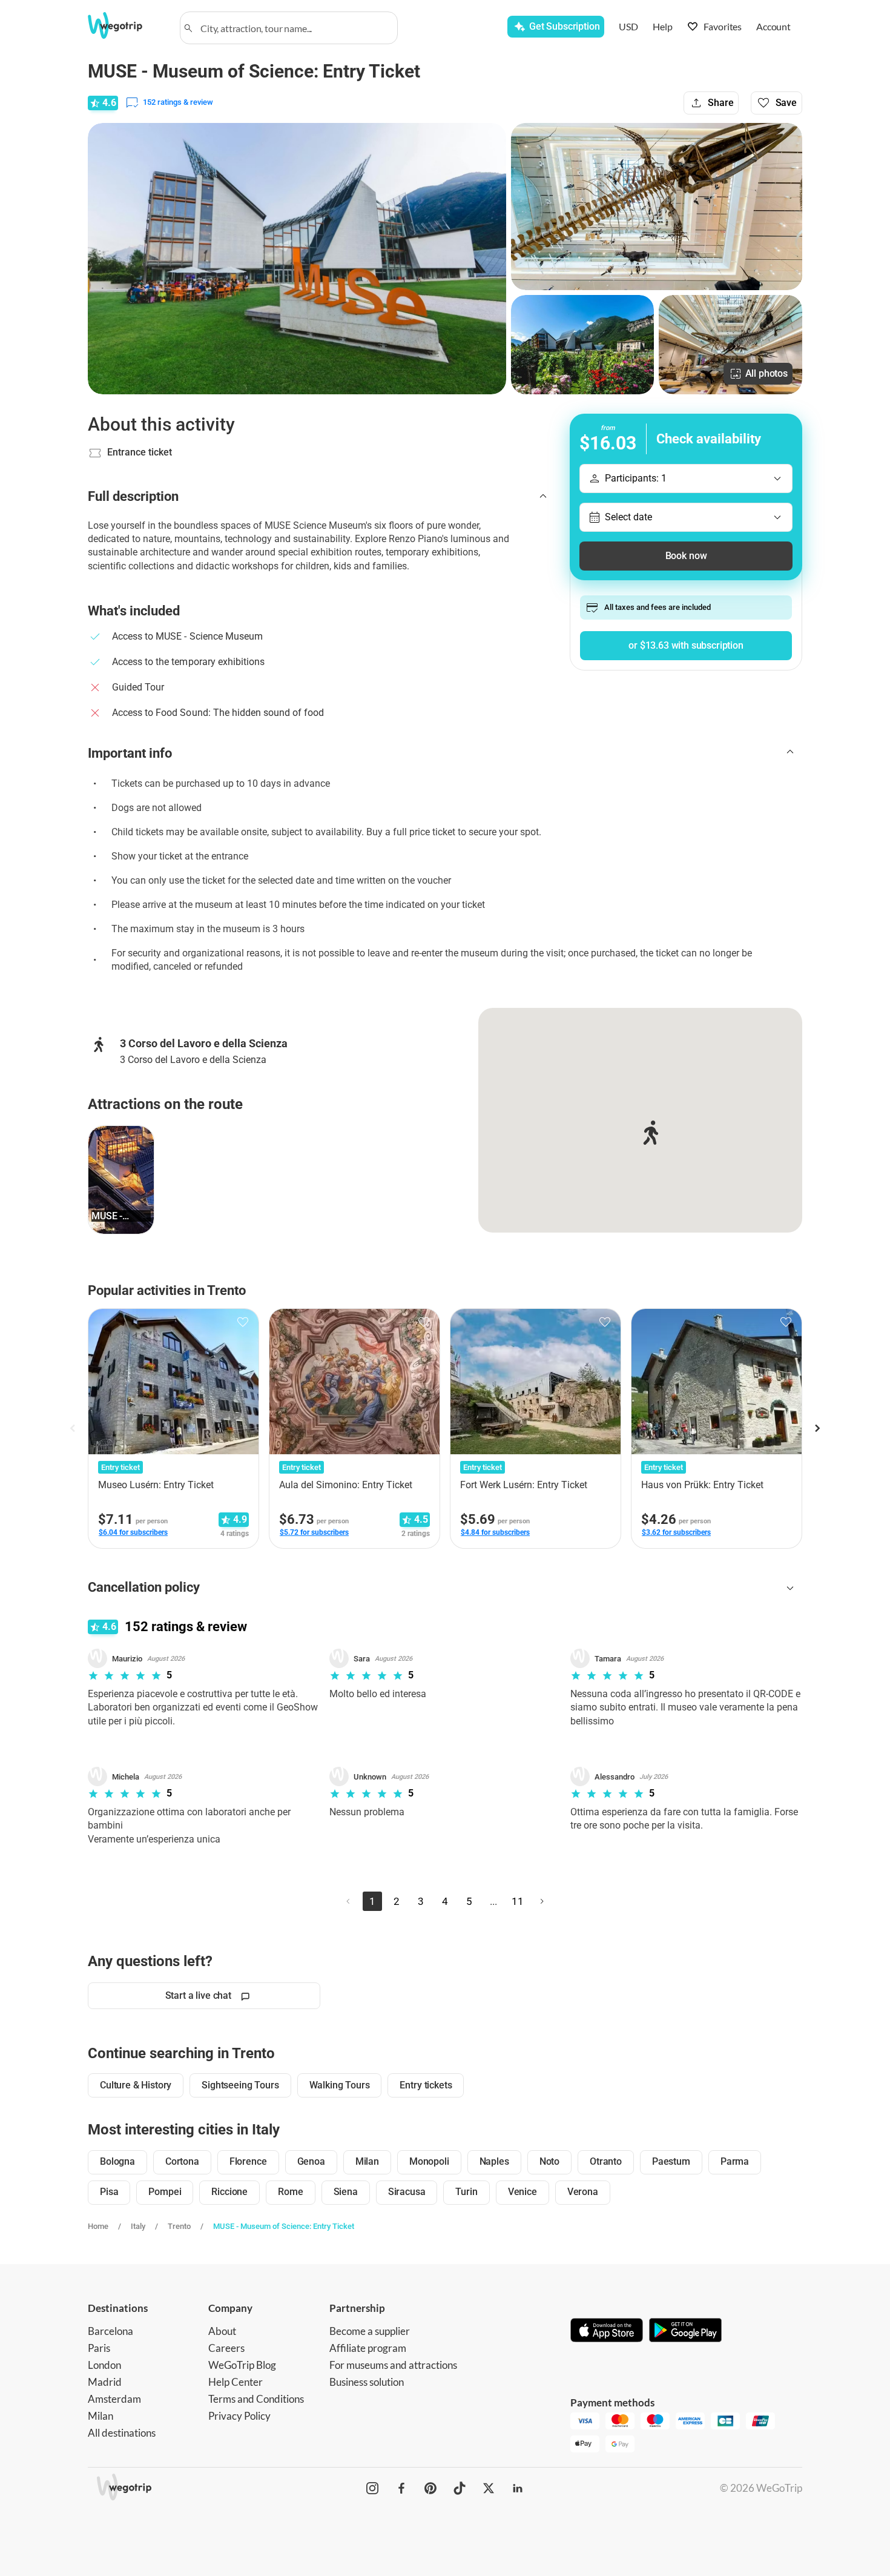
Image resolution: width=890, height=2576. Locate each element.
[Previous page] (348, 1901)
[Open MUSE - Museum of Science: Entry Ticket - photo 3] (583, 345)
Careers (226, 2348)
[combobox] (294, 28)
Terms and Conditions (256, 2399)
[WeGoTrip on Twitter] (489, 2488)
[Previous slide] (73, 1428)
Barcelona (110, 2331)
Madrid (105, 2382)
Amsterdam (114, 2399)
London (104, 2365)
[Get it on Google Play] (685, 2331)
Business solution (367, 2382)
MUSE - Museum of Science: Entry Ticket (284, 2226)
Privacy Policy (239, 2416)
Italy (138, 2226)
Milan (101, 2416)
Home (98, 2226)
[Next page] (542, 1901)
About (222, 2331)
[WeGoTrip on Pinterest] (430, 2488)
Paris (99, 2348)
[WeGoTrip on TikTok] (460, 2488)
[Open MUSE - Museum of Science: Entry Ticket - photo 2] (657, 207)
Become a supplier (370, 2331)
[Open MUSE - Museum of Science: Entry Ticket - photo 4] (730, 345)
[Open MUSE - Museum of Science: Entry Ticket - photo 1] (297, 259)
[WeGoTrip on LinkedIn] (518, 2488)
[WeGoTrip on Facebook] (401, 2488)
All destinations (122, 2433)
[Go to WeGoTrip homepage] (126, 25)
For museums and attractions (393, 2365)
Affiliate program (368, 2348)
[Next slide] (817, 1428)
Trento (179, 2226)
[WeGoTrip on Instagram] (372, 2488)
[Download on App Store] (607, 2331)
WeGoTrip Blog (242, 2365)
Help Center (236, 2382)
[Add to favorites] (243, 1322)
